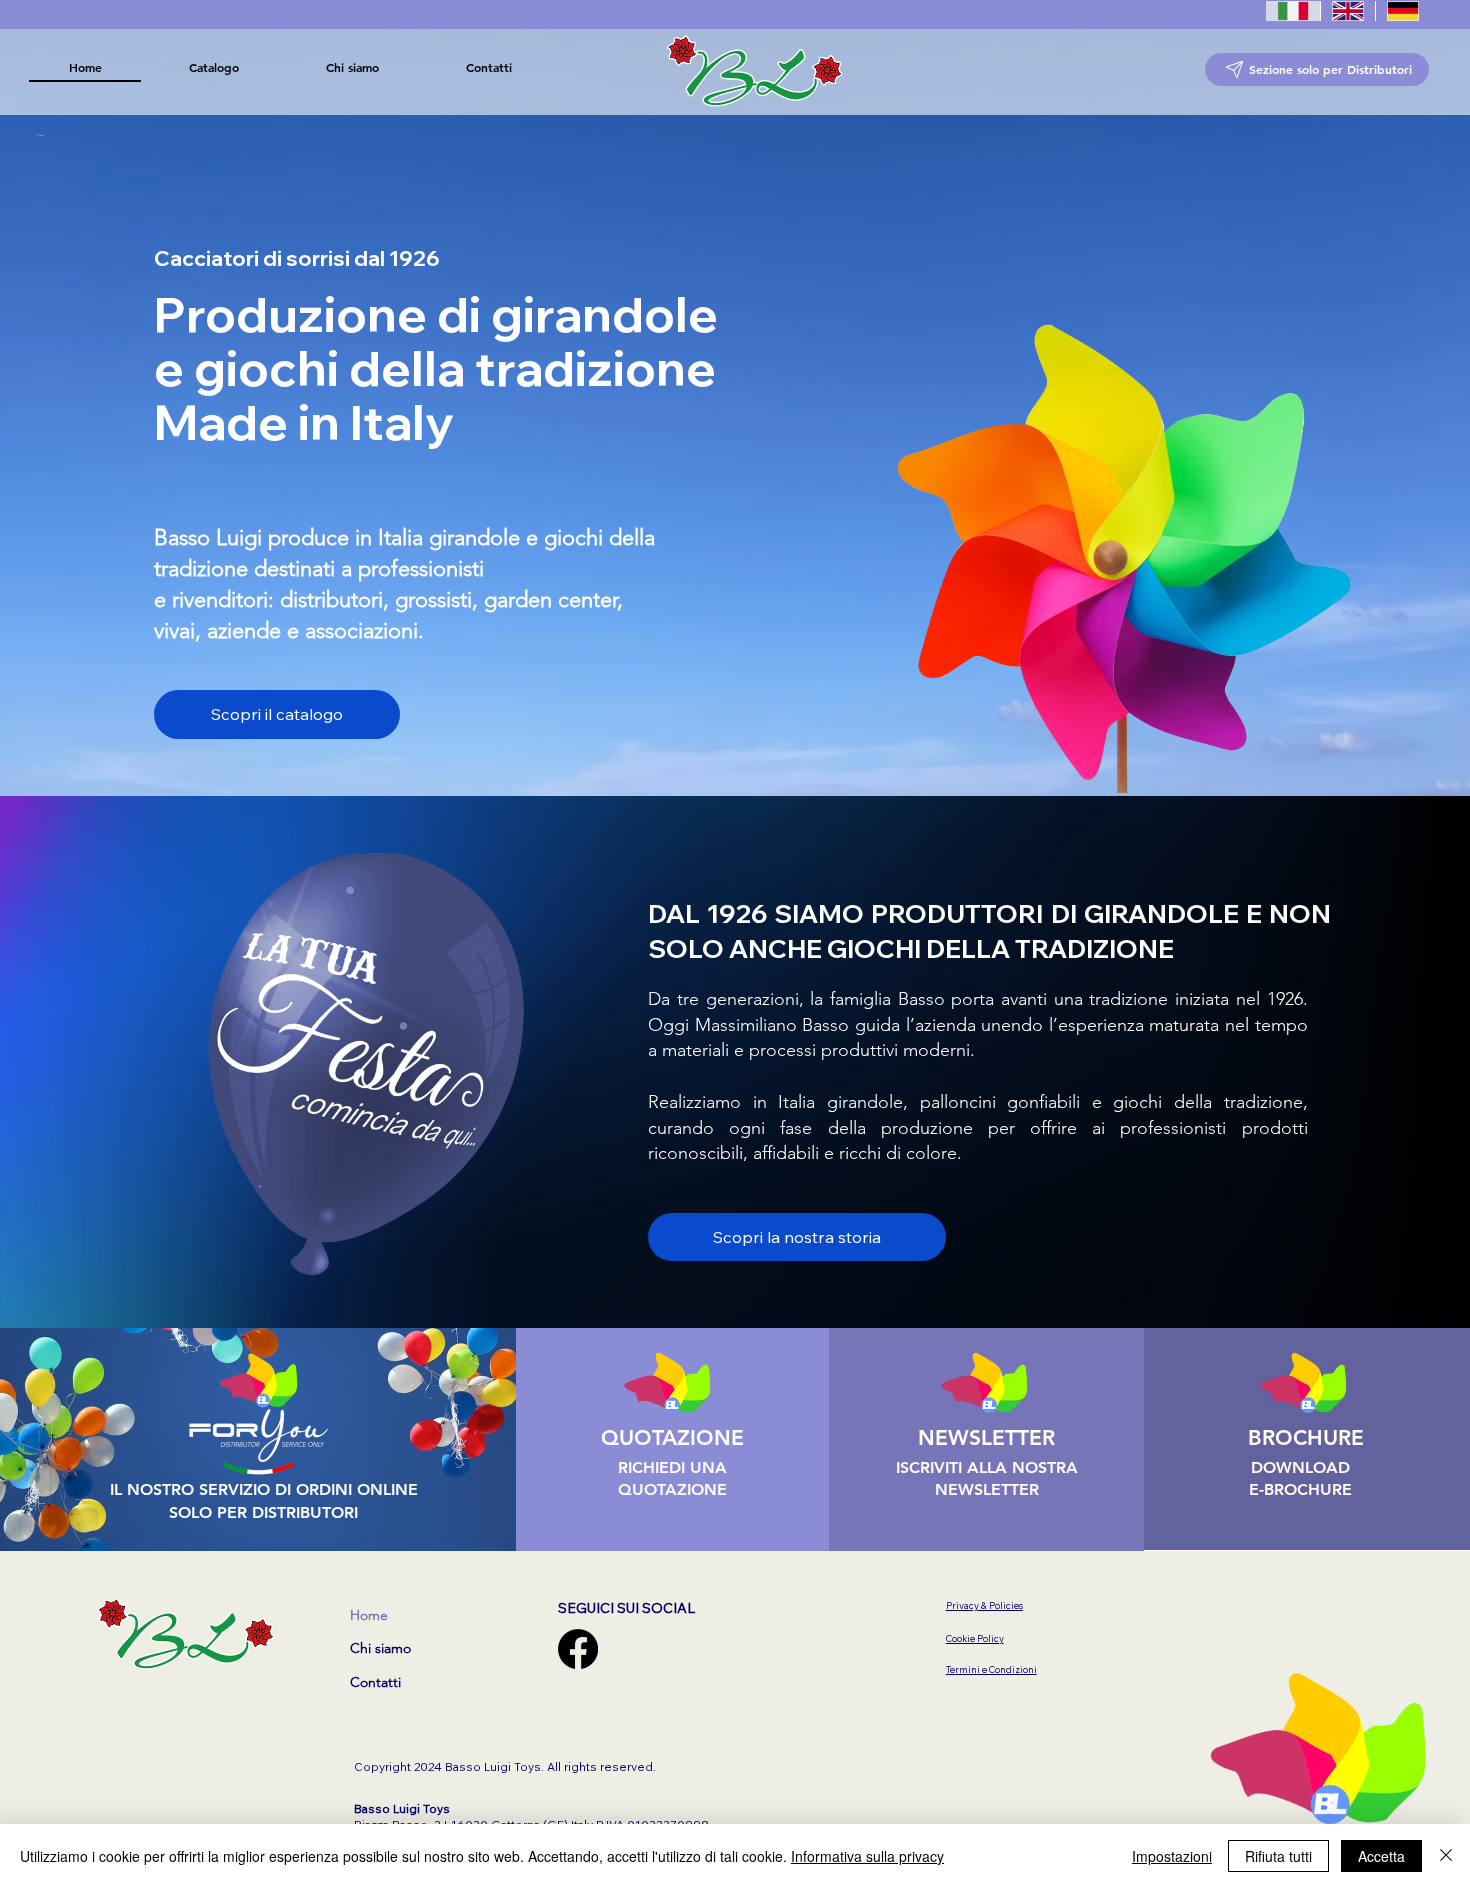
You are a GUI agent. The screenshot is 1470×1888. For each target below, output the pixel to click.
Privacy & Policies (984, 1605)
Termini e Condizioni (991, 1669)
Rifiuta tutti (1278, 1856)
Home (369, 1615)
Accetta (1381, 1856)
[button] (213, 67)
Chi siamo (380, 1648)
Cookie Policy (975, 1638)
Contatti (375, 1682)
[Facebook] (578, 1649)
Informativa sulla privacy (867, 1856)
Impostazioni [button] (1172, 1856)
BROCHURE (1306, 1437)
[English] (1347, 11)
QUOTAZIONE (672, 1437)
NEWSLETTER (986, 1437)
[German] (1402, 11)
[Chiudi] (1446, 1856)
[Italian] (1293, 11)
